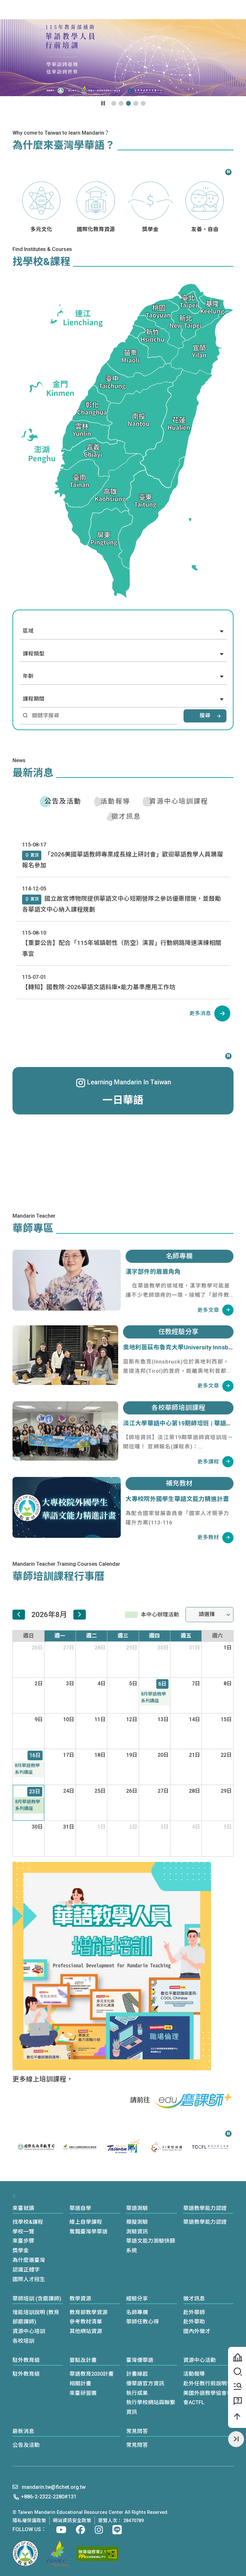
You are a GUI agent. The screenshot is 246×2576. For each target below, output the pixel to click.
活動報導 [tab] (115, 801)
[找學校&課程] (237, 2372)
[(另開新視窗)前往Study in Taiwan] (79, 2147)
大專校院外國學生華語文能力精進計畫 (177, 1499)
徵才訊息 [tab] (126, 816)
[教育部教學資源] (237, 2387)
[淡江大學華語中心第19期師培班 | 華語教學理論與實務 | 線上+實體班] (65, 1431)
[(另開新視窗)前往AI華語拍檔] (123, 2147)
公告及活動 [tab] (63, 801)
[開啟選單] (237, 10)
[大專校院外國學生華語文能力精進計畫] (67, 1507)
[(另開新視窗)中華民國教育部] (25, 2554)
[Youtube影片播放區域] (123, 58)
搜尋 (205, 716)
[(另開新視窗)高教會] (57, 2554)
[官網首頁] (37, 9)
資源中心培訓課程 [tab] (179, 801)
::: (71, 9)
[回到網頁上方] (237, 2417)
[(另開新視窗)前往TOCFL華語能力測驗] (167, 2147)
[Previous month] (19, 1615)
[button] (207, 9)
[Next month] (80, 1615)
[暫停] (228, 171)
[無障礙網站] (97, 2554)
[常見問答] (237, 2401)
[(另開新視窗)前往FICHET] (36, 2147)
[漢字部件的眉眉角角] (67, 1280)
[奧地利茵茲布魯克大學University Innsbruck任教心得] (65, 1355)
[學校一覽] (237, 2357)
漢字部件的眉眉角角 (153, 1272)
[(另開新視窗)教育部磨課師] (193, 2101)
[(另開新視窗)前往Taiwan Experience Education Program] (210, 2147)
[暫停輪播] (103, 103)
